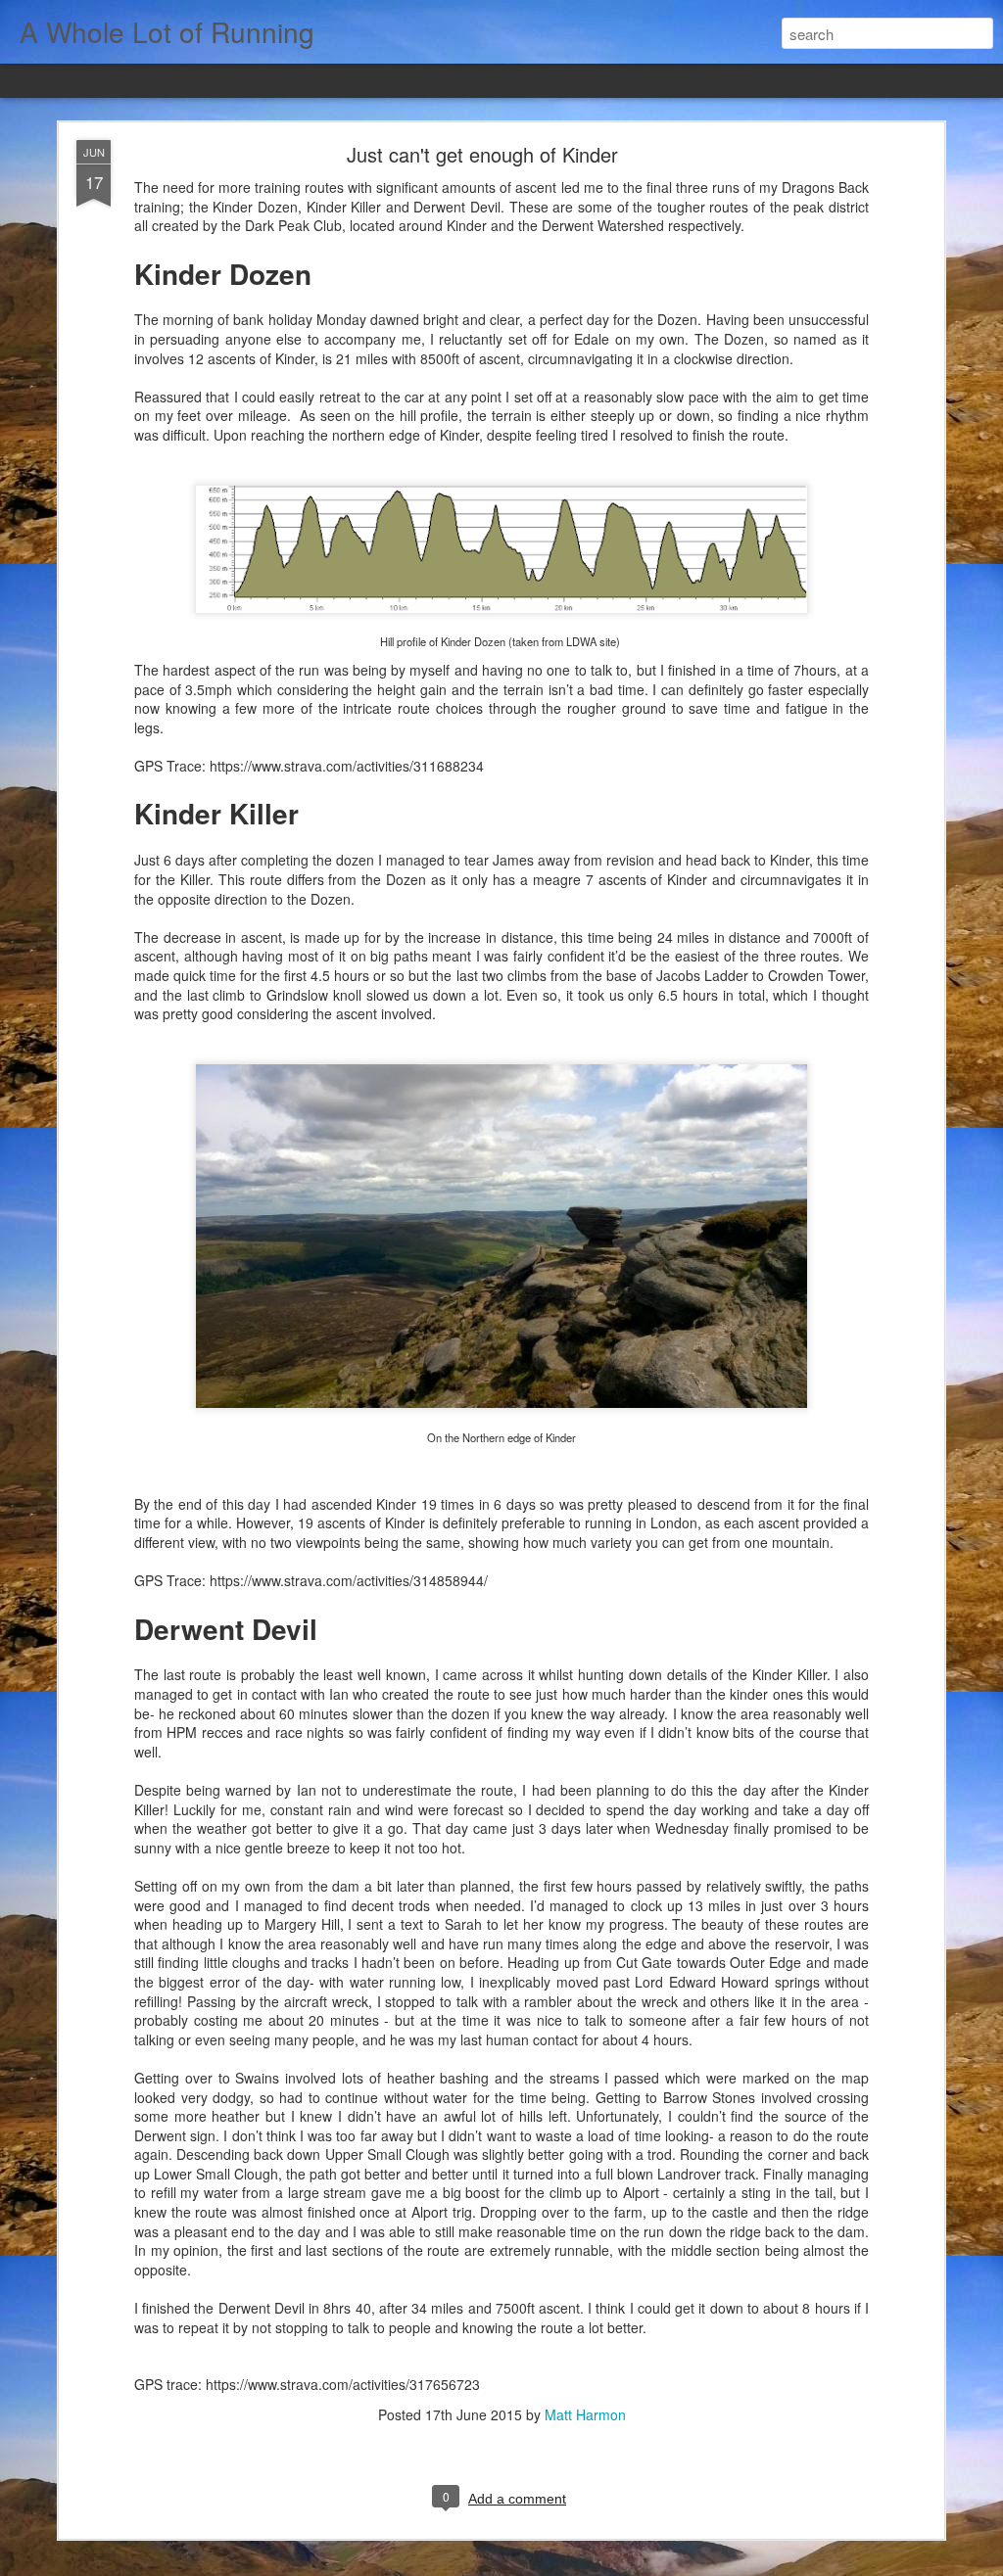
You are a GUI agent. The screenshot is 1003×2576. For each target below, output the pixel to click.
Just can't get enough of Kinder (482, 154)
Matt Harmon (585, 2414)
